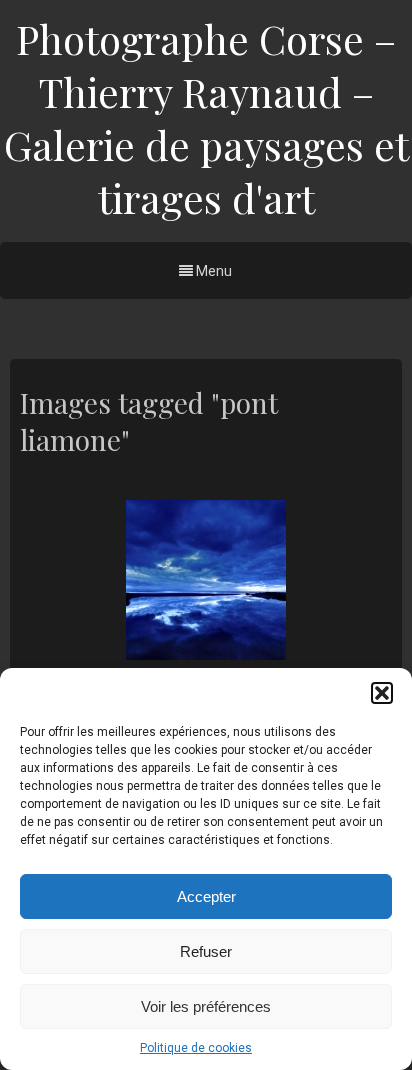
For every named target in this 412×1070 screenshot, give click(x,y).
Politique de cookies (196, 1048)
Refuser (206, 951)
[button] (382, 693)
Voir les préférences (206, 1006)
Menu (212, 271)
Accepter (206, 896)
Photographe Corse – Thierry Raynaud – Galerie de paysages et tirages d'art (206, 118)
